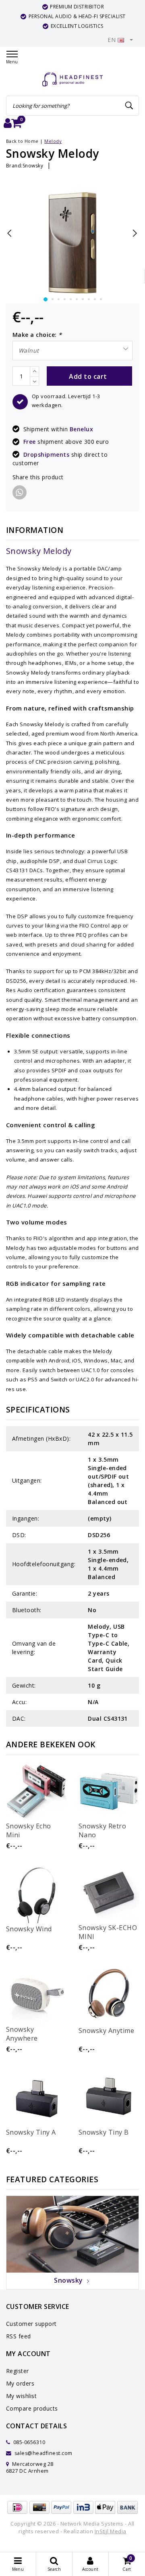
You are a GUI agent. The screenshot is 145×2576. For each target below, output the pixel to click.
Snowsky (33, 166)
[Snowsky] (72, 2234)
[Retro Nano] (109, 1791)
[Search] (129, 106)
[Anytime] (109, 1995)
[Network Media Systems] (72, 80)
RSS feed (19, 2336)
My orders (20, 2383)
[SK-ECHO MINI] (109, 1893)
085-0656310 (28, 2442)
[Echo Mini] (36, 1791)
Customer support (31, 2324)
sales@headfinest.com (43, 2453)
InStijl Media (111, 2531)
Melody (53, 141)
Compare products (32, 2408)
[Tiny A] (36, 2096)
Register (18, 2371)
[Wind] (36, 1893)
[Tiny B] (109, 2096)
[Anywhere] (36, 1995)
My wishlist (21, 2396)
